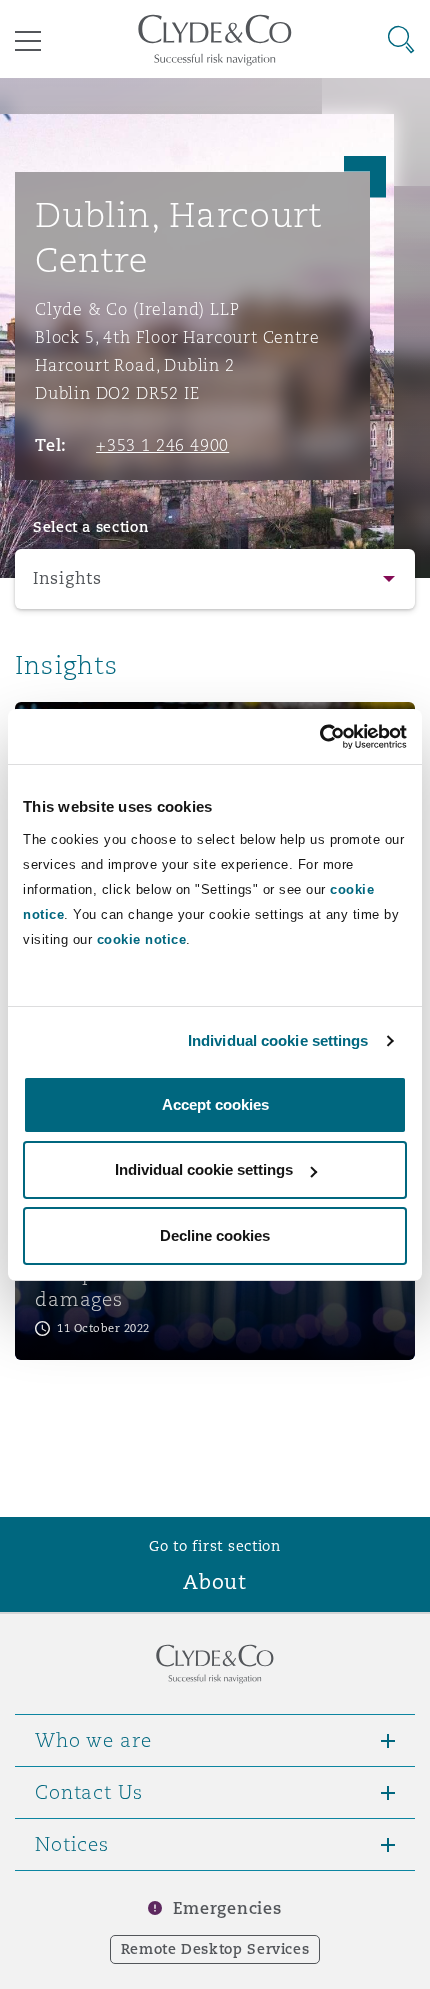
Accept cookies (215, 1104)
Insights (67, 578)
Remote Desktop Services (215, 1949)
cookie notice (142, 939)
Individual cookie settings (278, 1040)
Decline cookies (215, 1235)
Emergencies (227, 1908)
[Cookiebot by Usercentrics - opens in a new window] (319, 737)
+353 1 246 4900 (162, 445)
